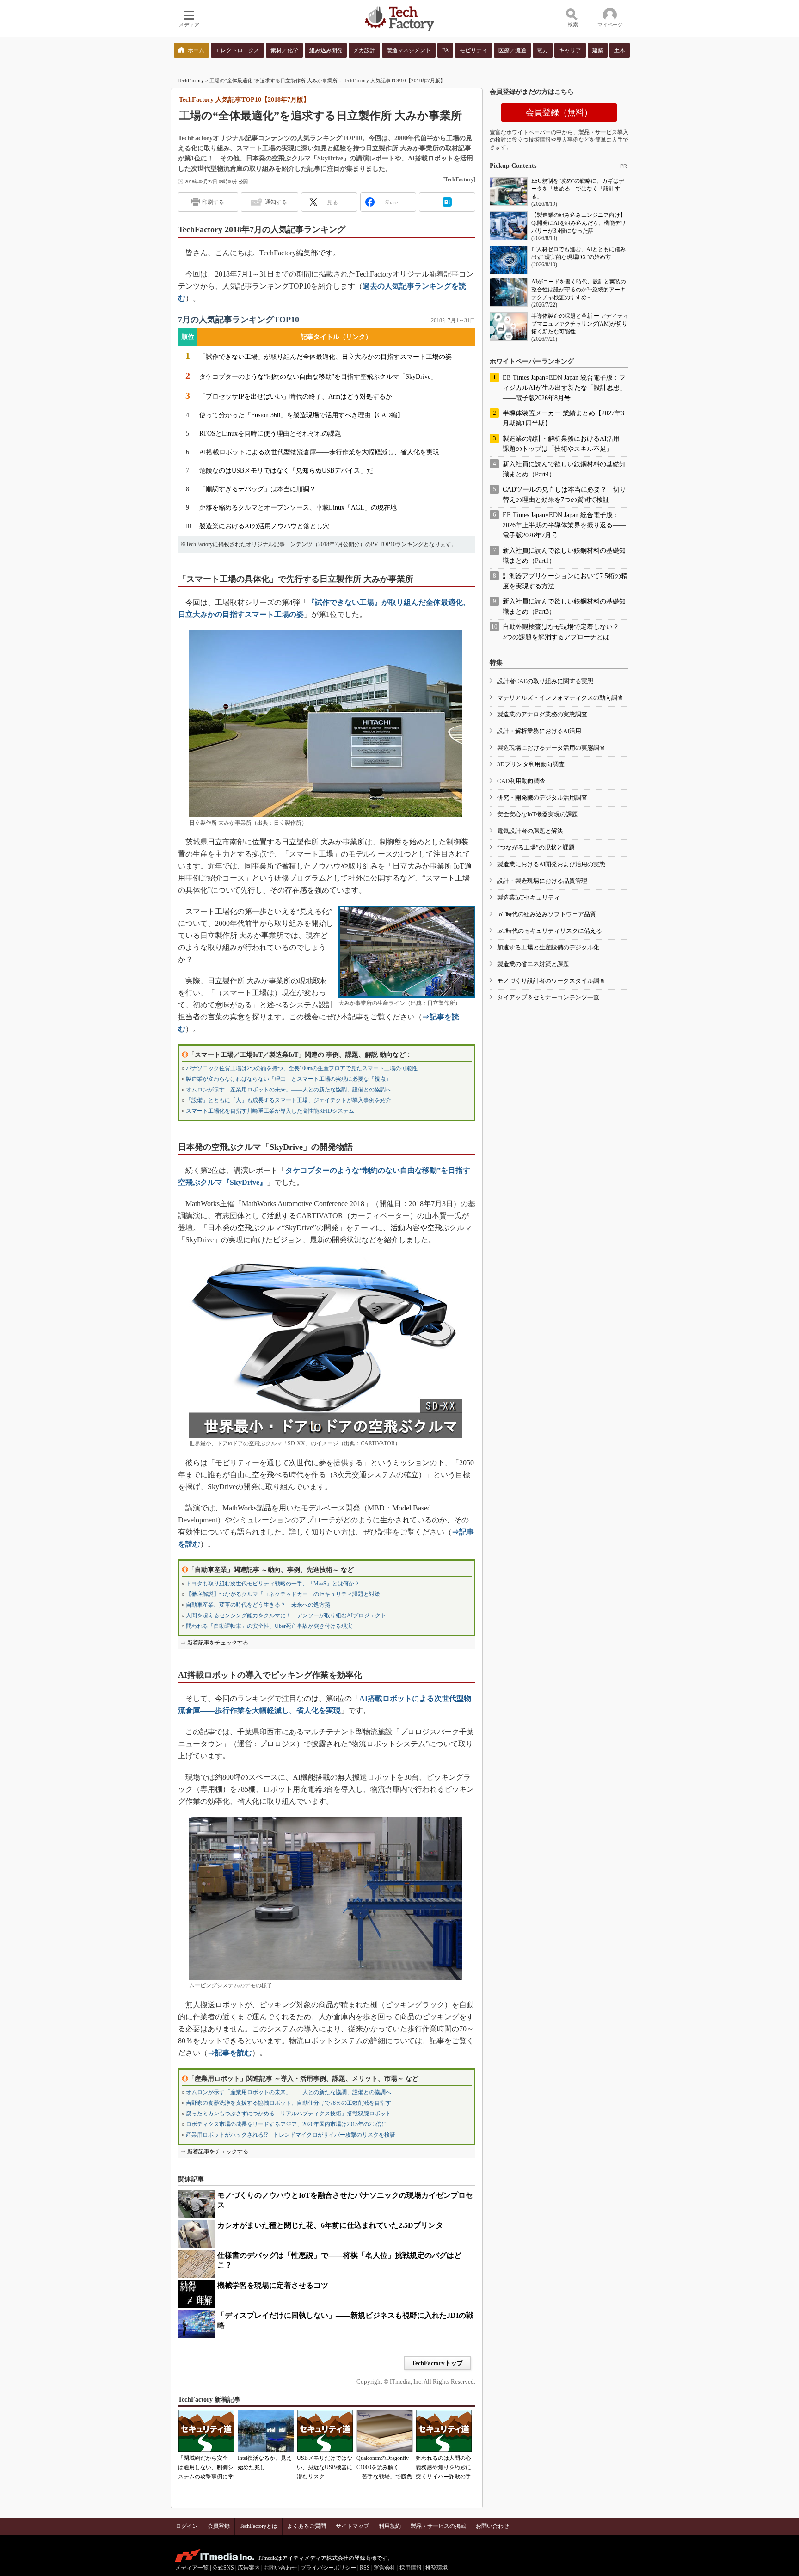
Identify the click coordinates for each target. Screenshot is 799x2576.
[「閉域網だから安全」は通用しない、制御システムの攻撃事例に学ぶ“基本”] (206, 2431)
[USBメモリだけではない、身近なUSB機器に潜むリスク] (325, 2431)
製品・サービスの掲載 (438, 2526)
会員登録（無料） (559, 112)
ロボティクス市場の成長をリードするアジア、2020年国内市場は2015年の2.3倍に (286, 2124)
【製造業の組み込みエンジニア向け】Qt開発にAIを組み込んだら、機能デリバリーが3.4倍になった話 (579, 223)
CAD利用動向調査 (521, 781)
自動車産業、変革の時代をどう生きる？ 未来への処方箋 (258, 1605)
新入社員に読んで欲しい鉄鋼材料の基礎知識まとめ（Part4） (564, 469)
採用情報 (411, 2568)
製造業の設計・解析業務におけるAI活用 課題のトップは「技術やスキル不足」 (564, 444)
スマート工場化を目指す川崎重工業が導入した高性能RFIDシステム (270, 1111)
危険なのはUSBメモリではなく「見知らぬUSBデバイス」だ (286, 471)
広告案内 (249, 2568)
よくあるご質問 (307, 2526)
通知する (276, 202)
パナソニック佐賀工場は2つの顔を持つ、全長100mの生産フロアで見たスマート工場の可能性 (302, 1068)
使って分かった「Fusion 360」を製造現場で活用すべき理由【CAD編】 (301, 415)
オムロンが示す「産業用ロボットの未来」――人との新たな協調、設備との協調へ (289, 1090)
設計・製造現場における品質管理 (542, 881)
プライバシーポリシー (328, 2568)
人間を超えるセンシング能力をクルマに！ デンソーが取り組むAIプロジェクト (286, 1615)
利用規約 (390, 2526)
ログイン (187, 2526)
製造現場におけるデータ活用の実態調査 (551, 748)
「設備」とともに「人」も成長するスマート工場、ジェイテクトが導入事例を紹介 (289, 1100)
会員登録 (219, 2526)
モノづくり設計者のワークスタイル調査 (551, 981)
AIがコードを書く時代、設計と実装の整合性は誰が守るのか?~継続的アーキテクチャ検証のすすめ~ (579, 290)
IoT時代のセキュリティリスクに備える (550, 931)
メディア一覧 (192, 2568)
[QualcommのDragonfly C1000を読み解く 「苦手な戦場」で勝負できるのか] (385, 2431)
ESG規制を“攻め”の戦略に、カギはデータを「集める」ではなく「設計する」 (578, 189)
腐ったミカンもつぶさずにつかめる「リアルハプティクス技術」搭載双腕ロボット (289, 2114)
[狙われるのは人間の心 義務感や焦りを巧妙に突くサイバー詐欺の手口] (444, 2431)
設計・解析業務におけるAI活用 (539, 731)
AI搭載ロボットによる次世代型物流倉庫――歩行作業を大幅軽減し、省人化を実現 (319, 452)
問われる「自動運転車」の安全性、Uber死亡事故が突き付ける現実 (269, 1626)
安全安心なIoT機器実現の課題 (538, 814)
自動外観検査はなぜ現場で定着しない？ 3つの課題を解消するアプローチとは (564, 632)
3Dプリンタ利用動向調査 (531, 764)
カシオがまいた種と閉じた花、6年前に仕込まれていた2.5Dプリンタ (330, 2225)
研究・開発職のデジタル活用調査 (542, 798)
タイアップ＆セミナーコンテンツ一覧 (548, 997)
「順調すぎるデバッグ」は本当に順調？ (258, 489)
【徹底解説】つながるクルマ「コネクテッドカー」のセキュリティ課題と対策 (283, 1594)
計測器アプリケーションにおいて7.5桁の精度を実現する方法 (565, 581)
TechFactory (191, 80)
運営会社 (385, 2568)
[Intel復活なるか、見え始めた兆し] (266, 2431)
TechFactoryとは (258, 2526)
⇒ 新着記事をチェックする (214, 1643)
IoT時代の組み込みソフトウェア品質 (547, 914)
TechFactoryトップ (437, 2363)
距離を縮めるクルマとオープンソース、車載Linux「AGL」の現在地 (298, 508)
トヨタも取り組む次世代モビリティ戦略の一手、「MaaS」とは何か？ (273, 1584)
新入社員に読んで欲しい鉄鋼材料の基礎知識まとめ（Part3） (564, 607)
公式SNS (223, 2568)
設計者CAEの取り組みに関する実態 (545, 681)
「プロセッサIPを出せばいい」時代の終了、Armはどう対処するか (296, 397)
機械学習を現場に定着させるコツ (273, 2285)
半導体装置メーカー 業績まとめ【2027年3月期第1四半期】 (563, 418)
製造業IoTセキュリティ (529, 897)
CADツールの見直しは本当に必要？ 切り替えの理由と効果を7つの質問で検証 (564, 495)
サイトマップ (352, 2526)
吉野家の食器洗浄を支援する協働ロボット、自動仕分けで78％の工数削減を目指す (289, 2103)
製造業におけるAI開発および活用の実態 (551, 864)
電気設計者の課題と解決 (530, 831)
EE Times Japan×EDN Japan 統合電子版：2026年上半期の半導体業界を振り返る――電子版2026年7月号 (564, 525)
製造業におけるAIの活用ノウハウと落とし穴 (264, 526)
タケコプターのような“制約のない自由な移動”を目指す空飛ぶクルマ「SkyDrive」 (318, 377)
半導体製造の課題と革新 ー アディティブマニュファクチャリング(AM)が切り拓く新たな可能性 (580, 324)
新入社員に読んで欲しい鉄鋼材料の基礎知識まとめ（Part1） (564, 556)
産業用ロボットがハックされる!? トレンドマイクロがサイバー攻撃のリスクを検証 (291, 2135)
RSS (365, 2568)
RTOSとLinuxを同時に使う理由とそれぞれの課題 (270, 434)
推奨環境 (436, 2568)
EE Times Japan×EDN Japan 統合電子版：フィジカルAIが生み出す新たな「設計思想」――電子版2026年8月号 (564, 388)
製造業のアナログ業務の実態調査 (542, 714)
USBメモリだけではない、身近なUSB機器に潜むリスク (325, 2467)
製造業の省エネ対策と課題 (533, 964)
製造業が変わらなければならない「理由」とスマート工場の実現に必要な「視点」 (289, 1079)
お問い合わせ (492, 2526)
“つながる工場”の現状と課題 (536, 847)
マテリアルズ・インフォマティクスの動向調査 (560, 698)
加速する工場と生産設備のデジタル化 (548, 947)
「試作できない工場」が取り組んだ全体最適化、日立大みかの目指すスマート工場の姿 (326, 357)
